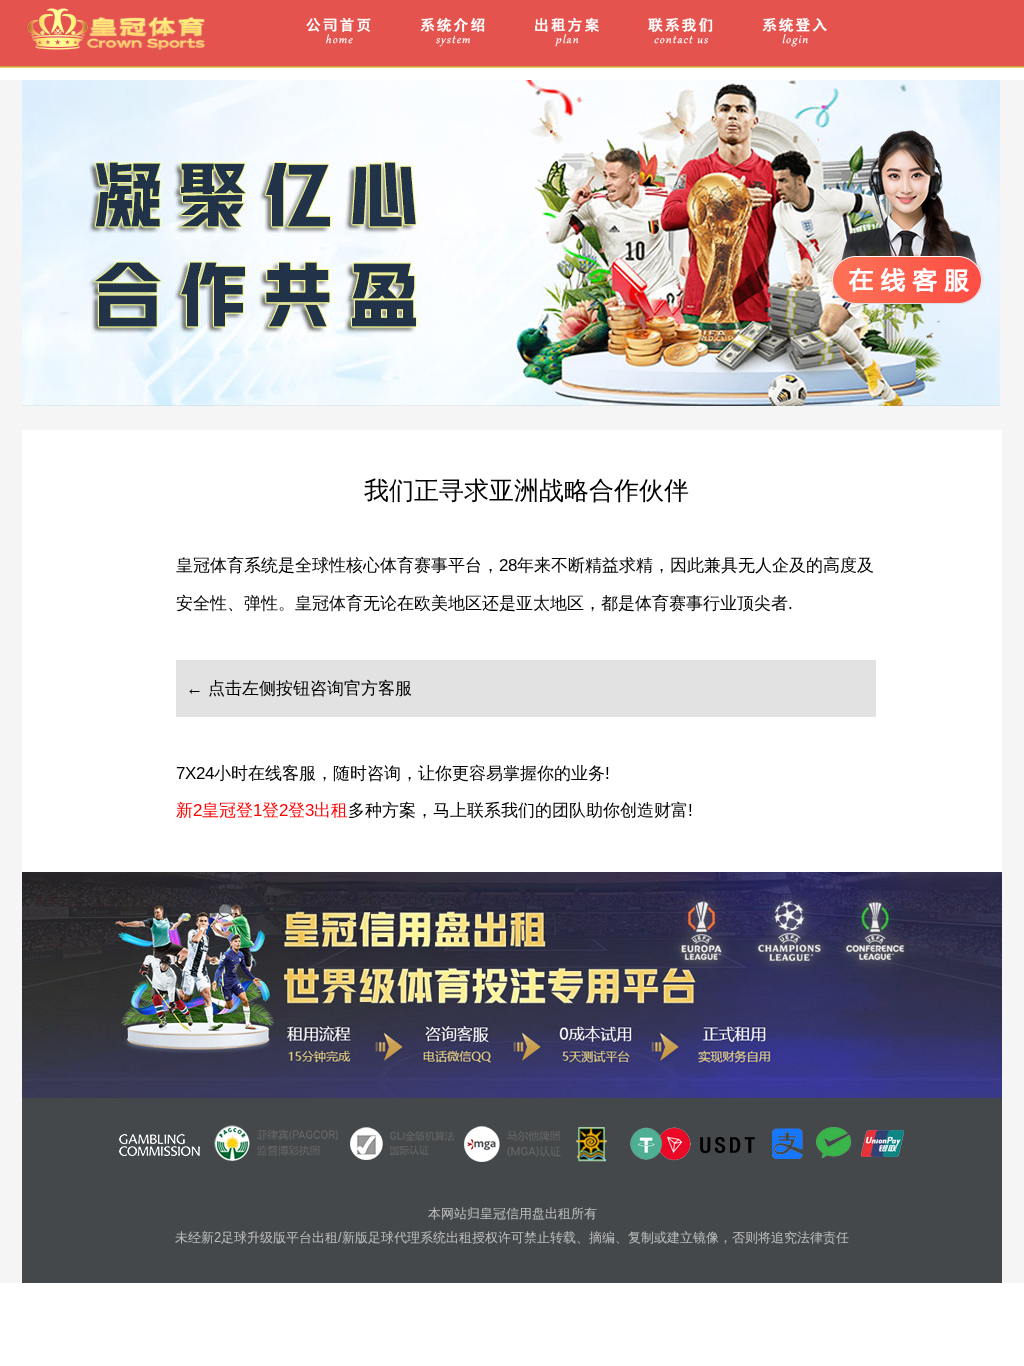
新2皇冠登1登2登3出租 (262, 810)
